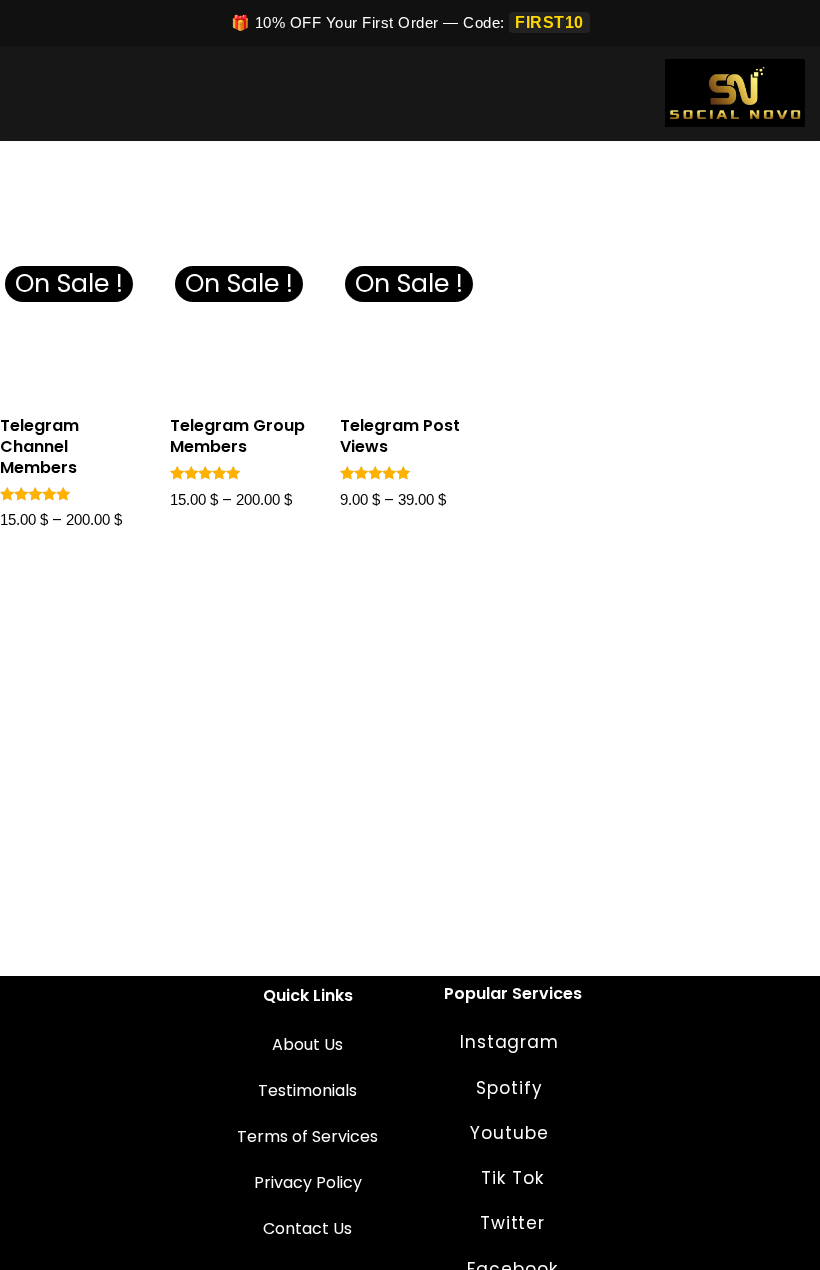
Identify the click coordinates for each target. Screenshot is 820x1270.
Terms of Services (307, 1136)
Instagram (512, 1042)
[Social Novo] (735, 93)
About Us (307, 1044)
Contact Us (307, 1228)
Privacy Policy (308, 1182)
